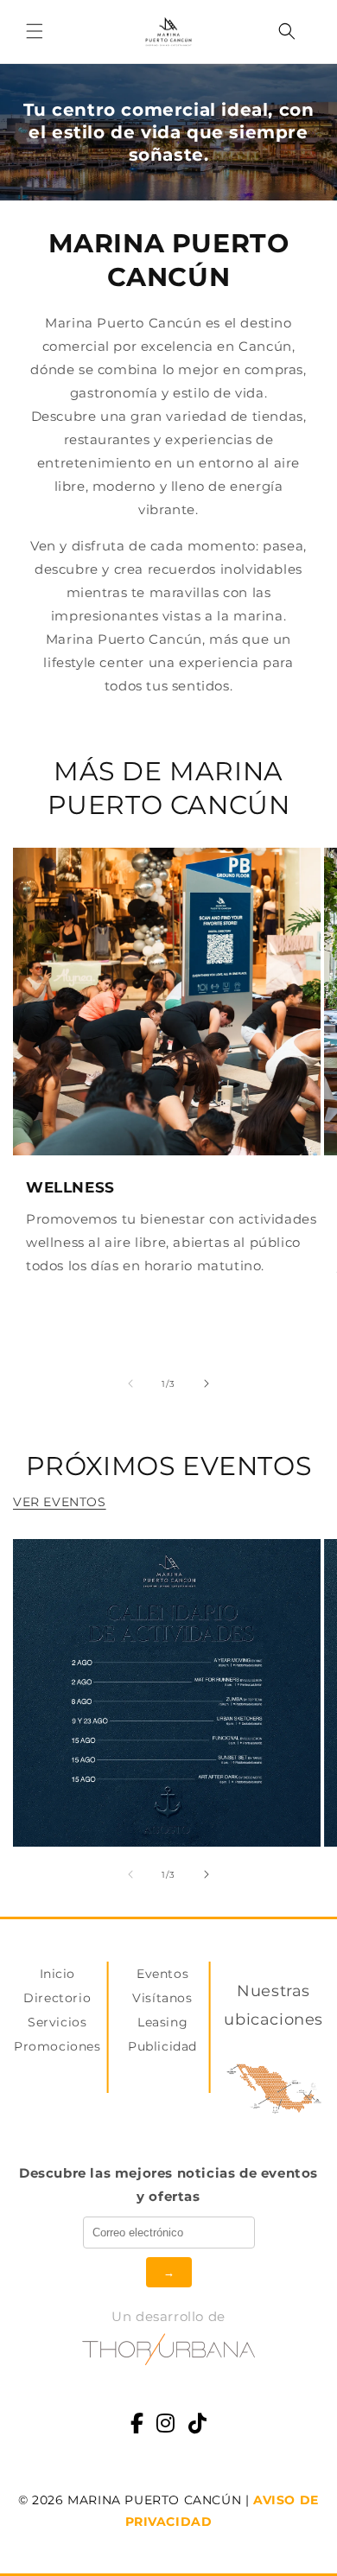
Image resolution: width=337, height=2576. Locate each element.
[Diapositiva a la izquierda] (130, 1383)
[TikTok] (198, 2425)
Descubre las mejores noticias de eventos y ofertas (168, 2185)
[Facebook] (137, 2425)
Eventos (162, 1974)
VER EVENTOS (60, 1502)
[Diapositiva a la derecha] (207, 1383)
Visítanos (162, 1998)
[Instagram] (166, 2425)
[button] (35, 31)
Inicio (58, 1974)
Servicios (57, 2022)
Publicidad (162, 2046)
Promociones (57, 2046)
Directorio (57, 1998)
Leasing (162, 2022)
